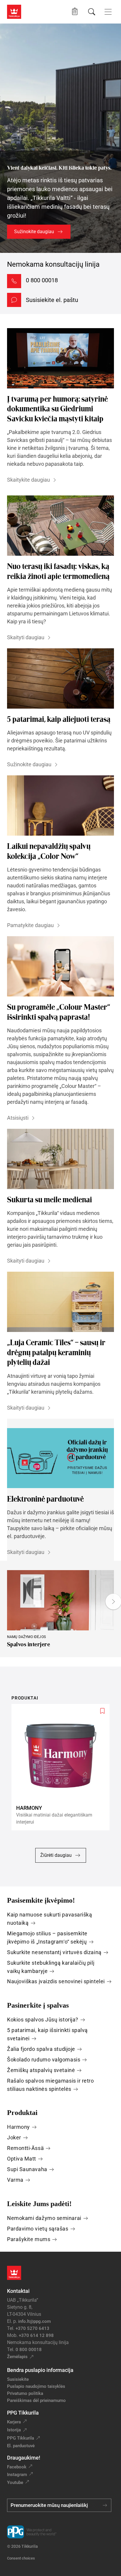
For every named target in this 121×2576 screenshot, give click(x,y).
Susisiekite (18, 2379)
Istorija (14, 2430)
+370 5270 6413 (32, 2328)
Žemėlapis (17, 2357)
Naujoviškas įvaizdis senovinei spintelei (56, 1981)
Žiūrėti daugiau (56, 1855)
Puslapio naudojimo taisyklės (36, 2386)
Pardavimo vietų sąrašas (38, 2229)
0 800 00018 (42, 280)
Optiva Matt (22, 2159)
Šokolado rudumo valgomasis (44, 2060)
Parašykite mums (29, 2239)
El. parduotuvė (21, 2446)
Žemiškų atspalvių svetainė (41, 2070)
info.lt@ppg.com (35, 2321)
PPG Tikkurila (21, 2438)
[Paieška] (92, 12)
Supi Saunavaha (27, 2169)
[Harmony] (63, 1767)
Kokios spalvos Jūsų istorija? (43, 2020)
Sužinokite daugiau (34, 232)
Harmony (19, 2127)
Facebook (17, 2467)
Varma (15, 2180)
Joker (14, 2137)
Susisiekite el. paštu (52, 300)
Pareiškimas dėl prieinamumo (37, 2400)
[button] (75, 12)
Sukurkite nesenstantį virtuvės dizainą (54, 1952)
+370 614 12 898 (36, 2335)
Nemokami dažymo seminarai (44, 2218)
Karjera (14, 2422)
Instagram (17, 2475)
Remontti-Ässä (25, 2148)
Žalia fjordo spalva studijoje (41, 2049)
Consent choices (21, 2558)
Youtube (15, 2482)
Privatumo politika (25, 2393)
